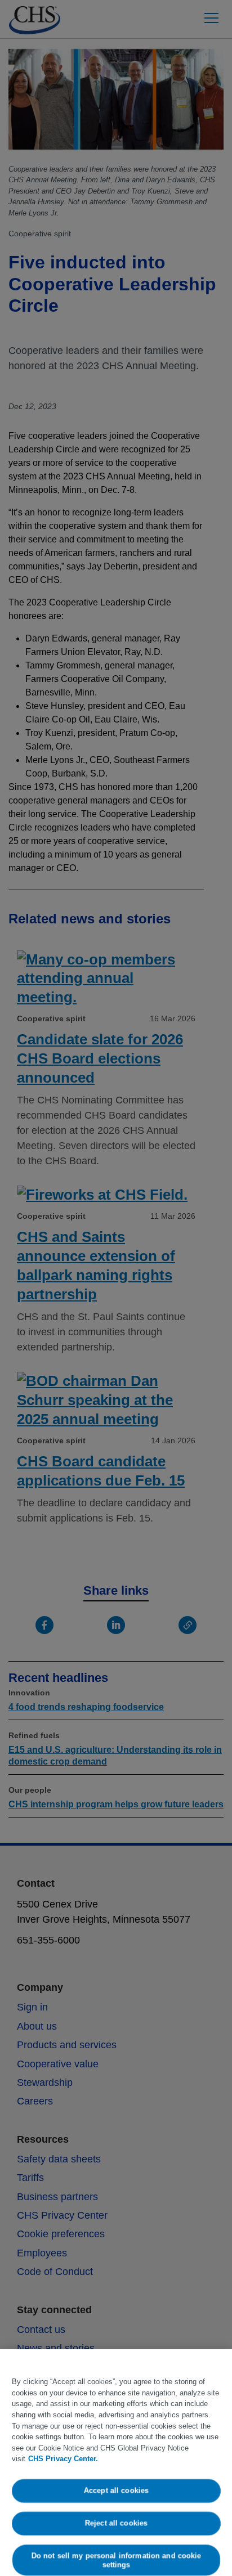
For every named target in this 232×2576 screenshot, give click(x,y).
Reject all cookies (116, 2523)
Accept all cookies (116, 2491)
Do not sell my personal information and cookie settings (116, 2560)
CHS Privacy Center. (63, 2459)
